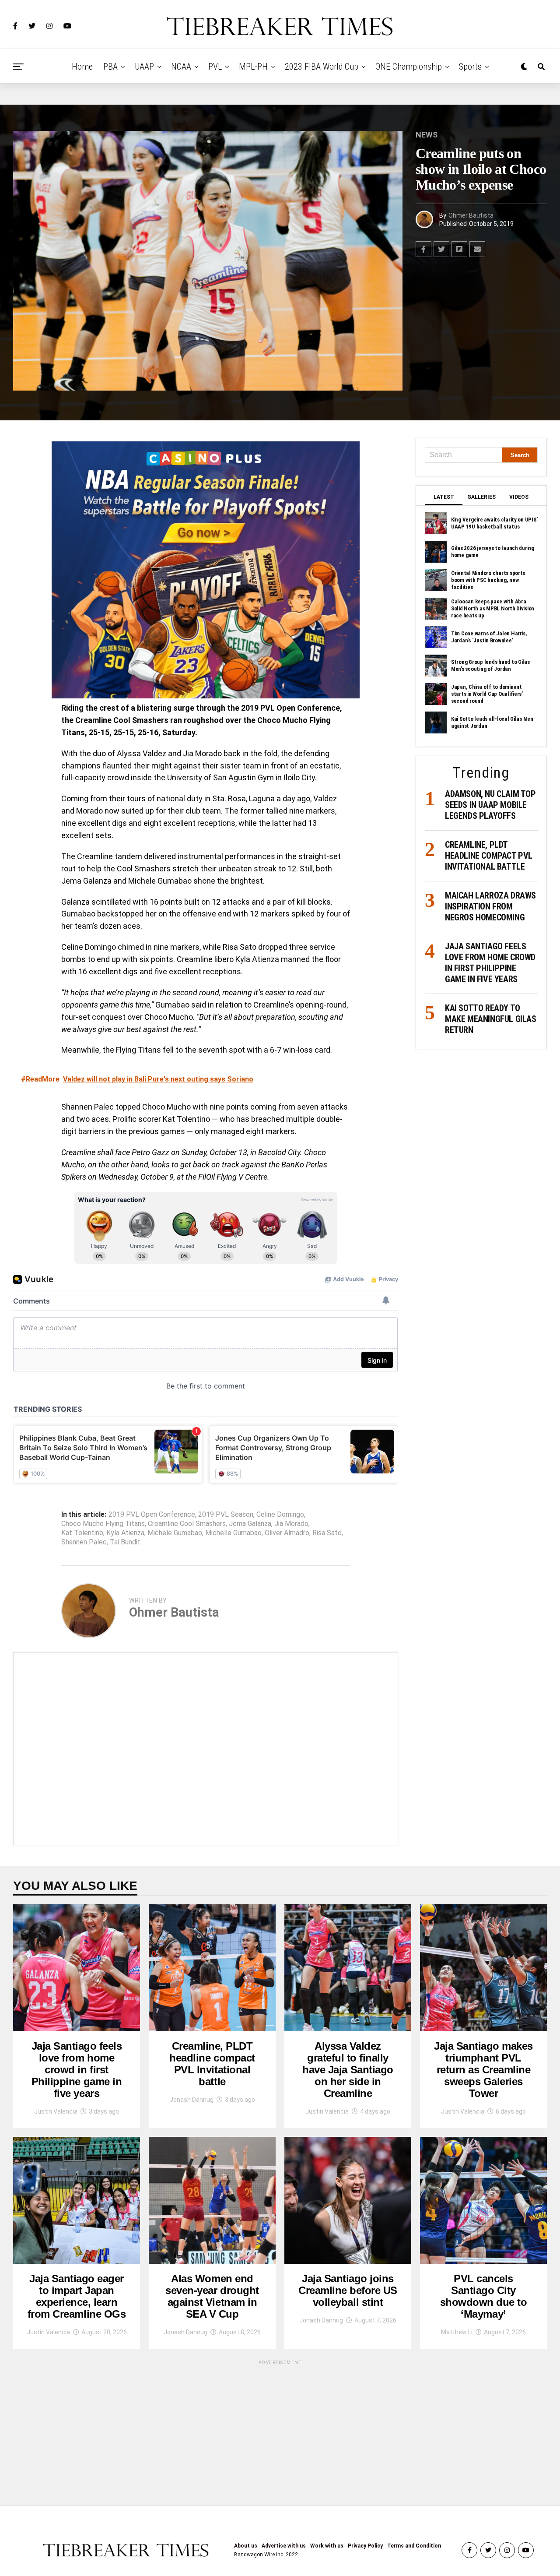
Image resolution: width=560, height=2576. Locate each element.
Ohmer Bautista (471, 215)
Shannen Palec (84, 1542)
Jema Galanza (250, 1524)
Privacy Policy (365, 2546)
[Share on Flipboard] (459, 249)
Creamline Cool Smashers (187, 1524)
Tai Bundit (125, 1542)
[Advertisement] (206, 1749)
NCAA (181, 67)
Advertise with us (284, 2546)
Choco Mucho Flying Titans (103, 1524)
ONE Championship (409, 67)
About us (246, 2546)
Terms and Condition (414, 2546)
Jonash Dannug (192, 2100)
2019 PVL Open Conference (152, 1515)
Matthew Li (457, 2332)
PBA (110, 67)
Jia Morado (291, 1524)
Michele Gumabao (175, 1533)
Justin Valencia (56, 2111)
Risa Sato (327, 1533)
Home (82, 67)
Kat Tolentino (82, 1533)
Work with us (327, 2546)
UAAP (144, 67)
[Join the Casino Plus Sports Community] (206, 570)
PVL (215, 67)
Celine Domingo (280, 1515)
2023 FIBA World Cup (322, 67)
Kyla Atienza (125, 1533)
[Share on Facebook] (423, 249)
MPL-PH (253, 67)
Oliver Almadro (287, 1533)
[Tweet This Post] (441, 249)
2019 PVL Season (226, 1515)
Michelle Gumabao (233, 1533)
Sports (470, 67)
